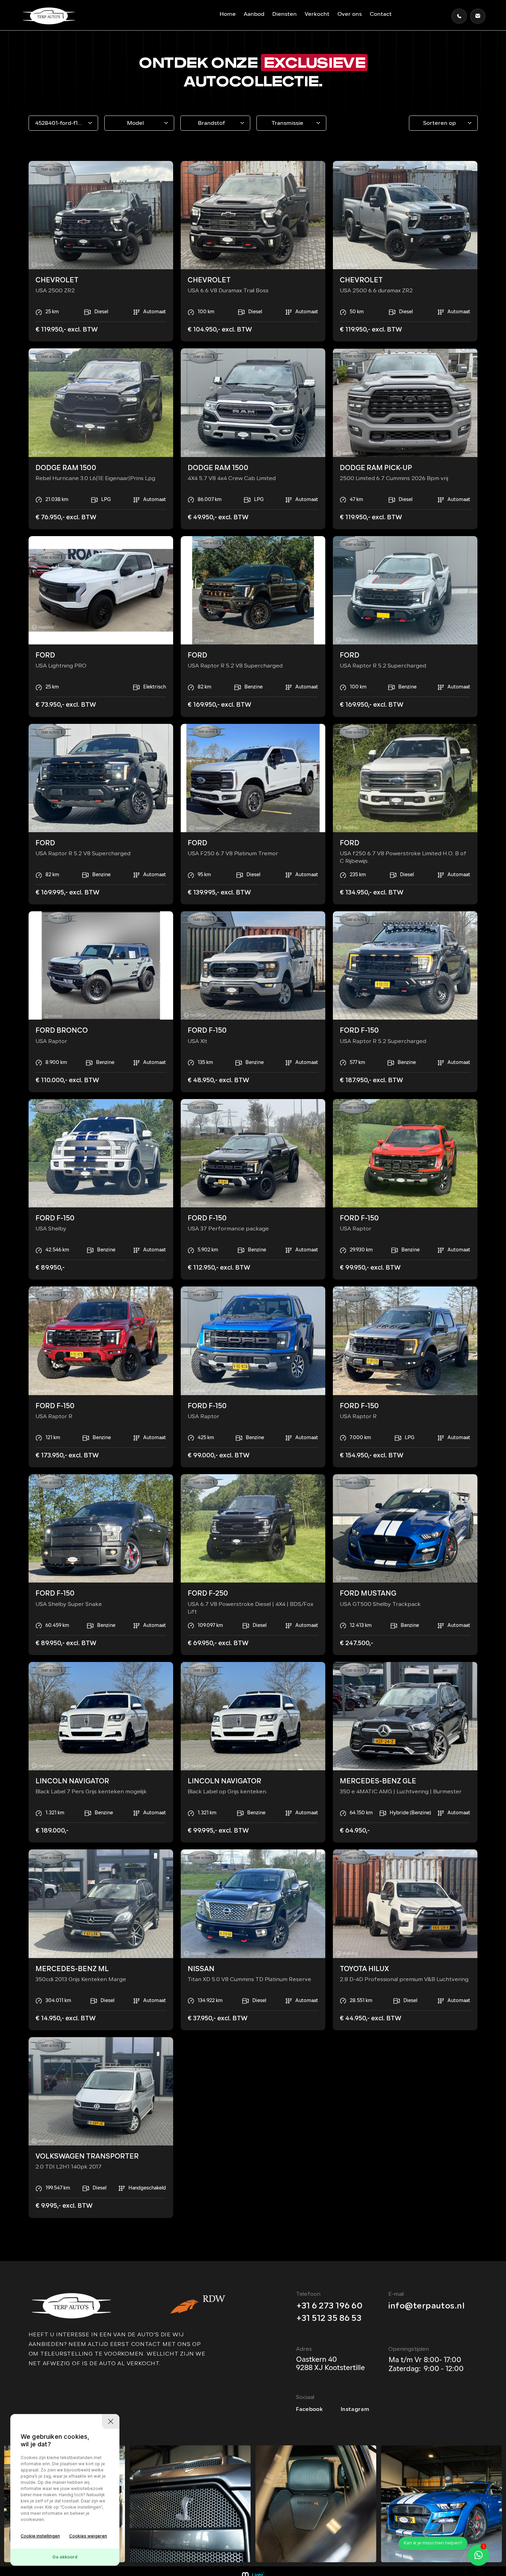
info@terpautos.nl (426, 2306)
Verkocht (317, 14)
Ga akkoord (65, 2557)
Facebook (310, 2410)
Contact (381, 14)
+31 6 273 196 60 (329, 2306)
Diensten (284, 14)
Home (228, 14)
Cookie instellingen (40, 2536)
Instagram (355, 2410)
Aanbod (254, 14)
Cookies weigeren (88, 2536)
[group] (190, 2504)
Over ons (350, 14)
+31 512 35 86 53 (329, 2319)
